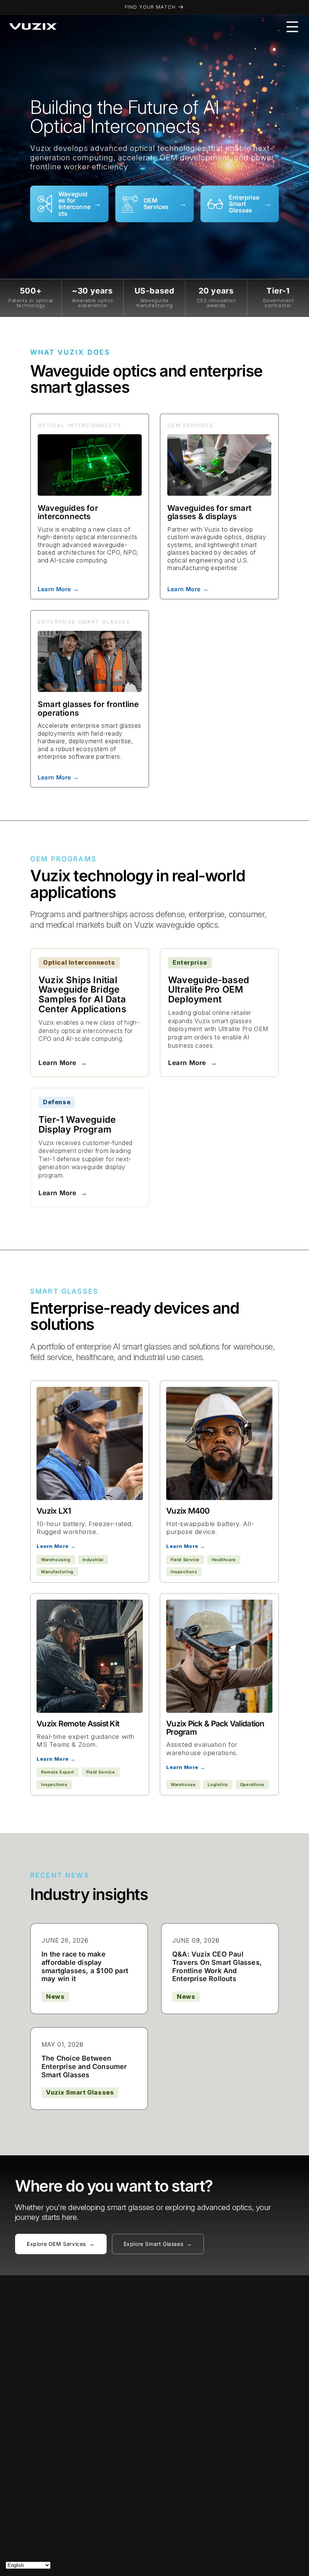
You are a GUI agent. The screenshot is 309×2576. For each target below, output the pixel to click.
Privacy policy (189, 2572)
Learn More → (58, 589)
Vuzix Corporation (145, 2572)
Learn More (63, 1063)
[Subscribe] (214, 2523)
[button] (292, 27)
